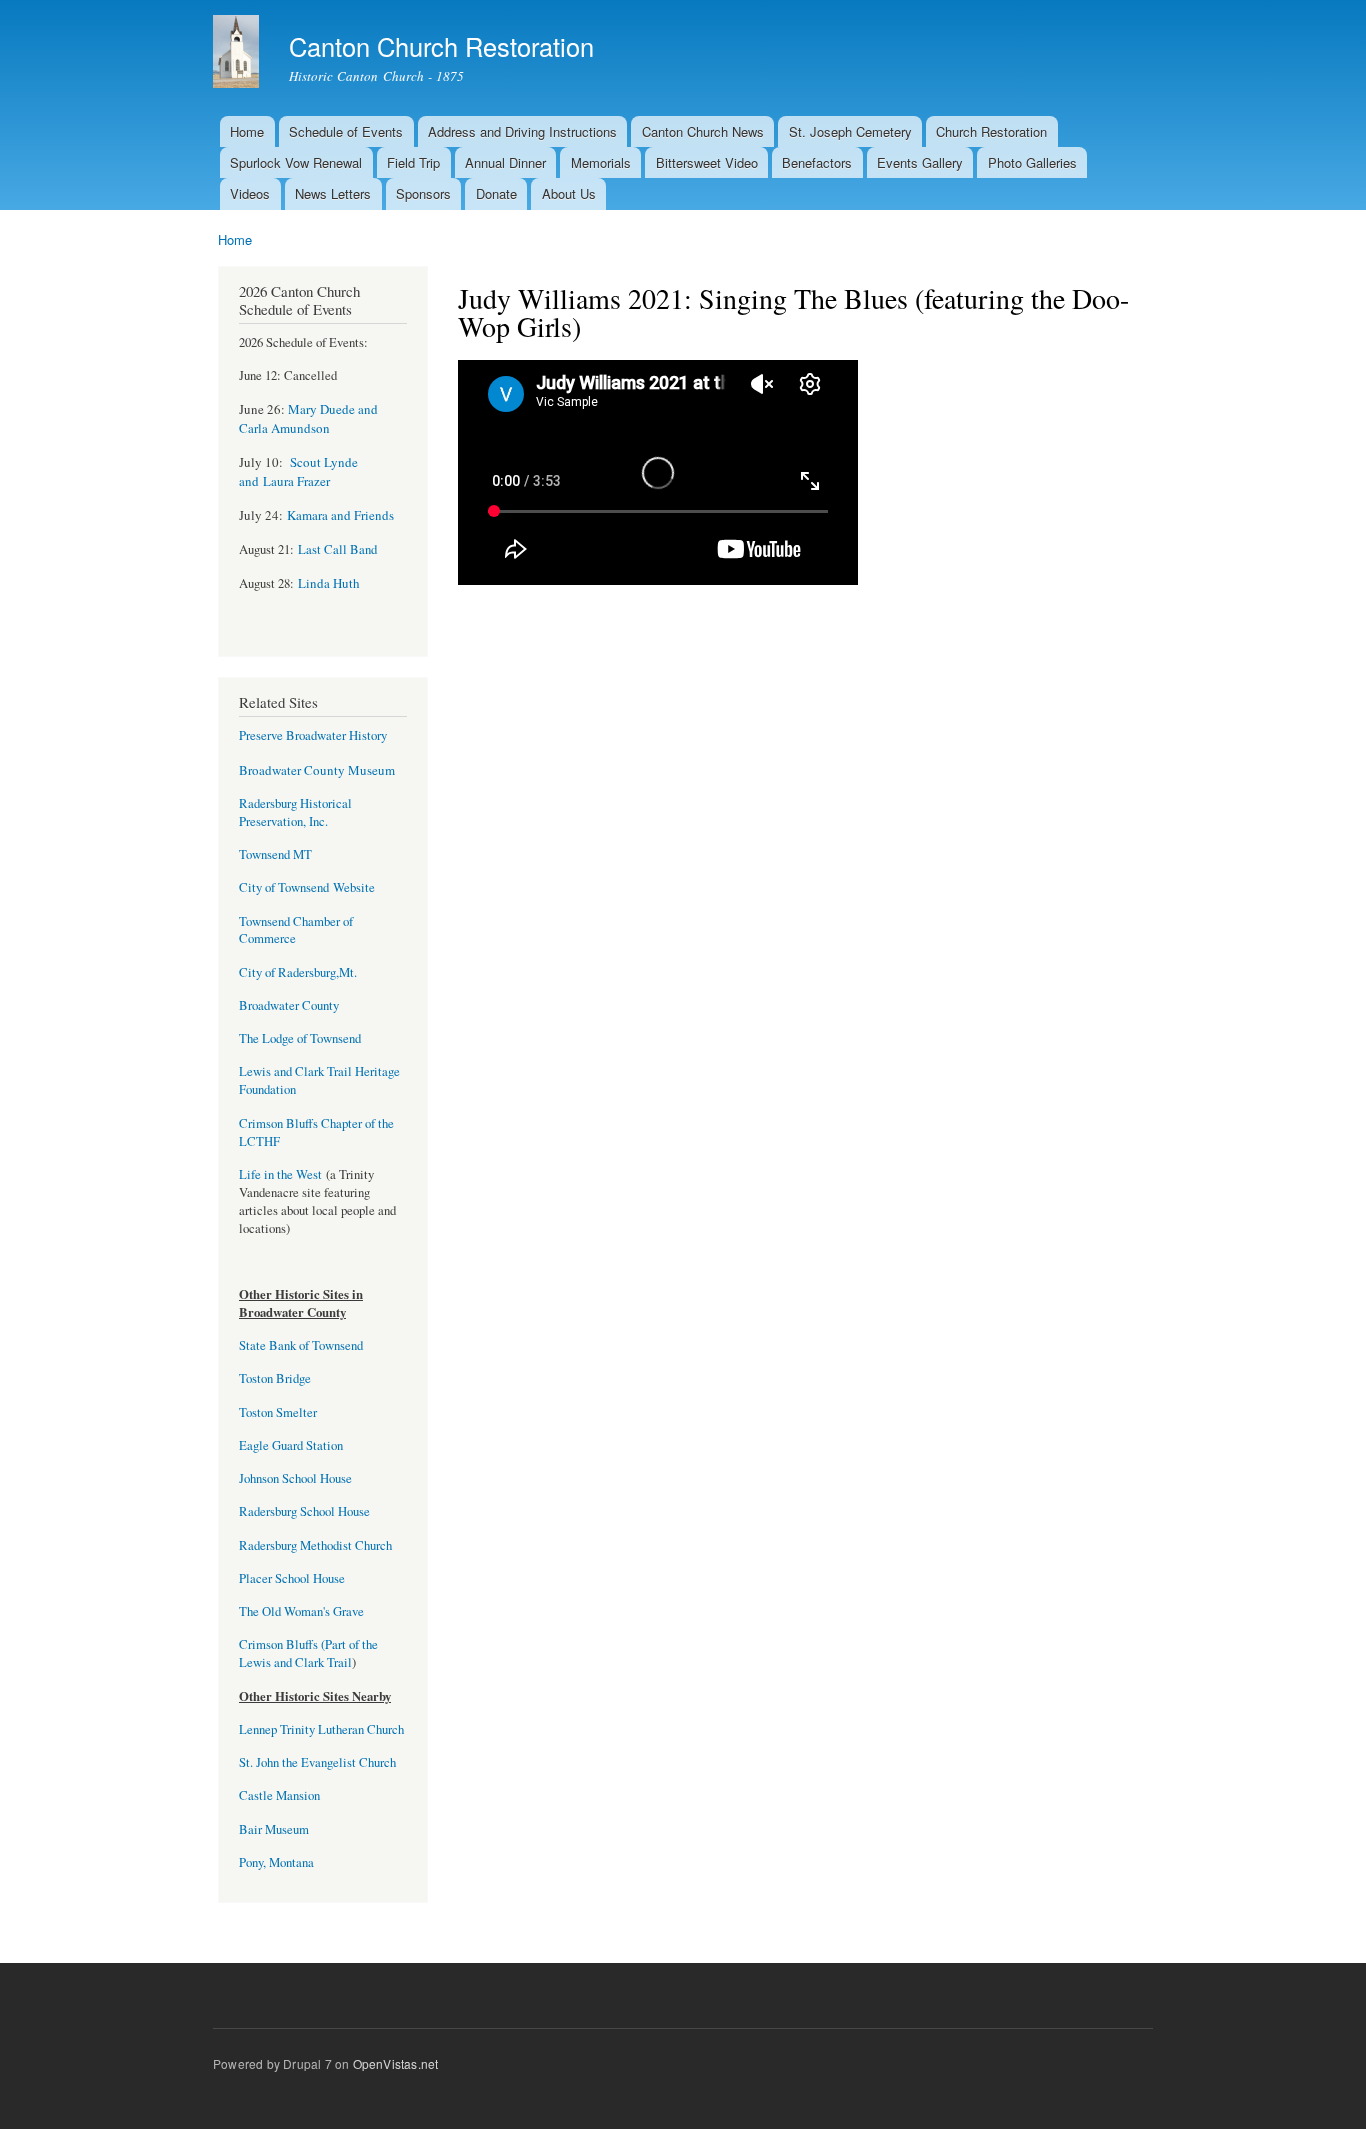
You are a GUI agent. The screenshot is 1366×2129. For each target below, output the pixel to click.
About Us (569, 193)
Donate (496, 193)
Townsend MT (275, 854)
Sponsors (423, 193)
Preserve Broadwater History (313, 735)
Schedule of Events (346, 131)
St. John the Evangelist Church (317, 1762)
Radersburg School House (304, 1511)
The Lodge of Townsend (300, 1038)
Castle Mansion (279, 1795)
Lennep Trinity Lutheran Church (321, 1729)
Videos (250, 193)
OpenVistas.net (396, 2063)
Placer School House (292, 1578)
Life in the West (282, 1174)
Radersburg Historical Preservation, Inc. (295, 812)
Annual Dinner (505, 162)
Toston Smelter (278, 1412)
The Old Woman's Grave (301, 1611)
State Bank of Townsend (301, 1345)
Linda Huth (329, 583)
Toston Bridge (275, 1378)
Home (247, 131)
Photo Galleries (1032, 162)
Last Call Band (337, 549)
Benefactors (817, 162)
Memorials (601, 162)
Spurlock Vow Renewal (296, 162)
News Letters (333, 193)
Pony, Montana (276, 1862)
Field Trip (413, 162)
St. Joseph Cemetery (850, 131)
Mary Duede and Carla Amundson (308, 418)
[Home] (238, 54)
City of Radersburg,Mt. (298, 972)
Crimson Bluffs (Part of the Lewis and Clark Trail (308, 1653)
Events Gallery (920, 162)
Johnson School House (295, 1478)
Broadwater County (289, 1005)
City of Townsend (284, 887)
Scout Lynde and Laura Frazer (298, 471)
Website (352, 887)
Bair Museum (274, 1829)
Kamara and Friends (340, 515)
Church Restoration (991, 131)
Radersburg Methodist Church (315, 1545)
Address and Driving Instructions (522, 131)
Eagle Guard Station (291, 1445)
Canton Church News (703, 131)
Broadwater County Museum (317, 770)
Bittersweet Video (707, 162)
